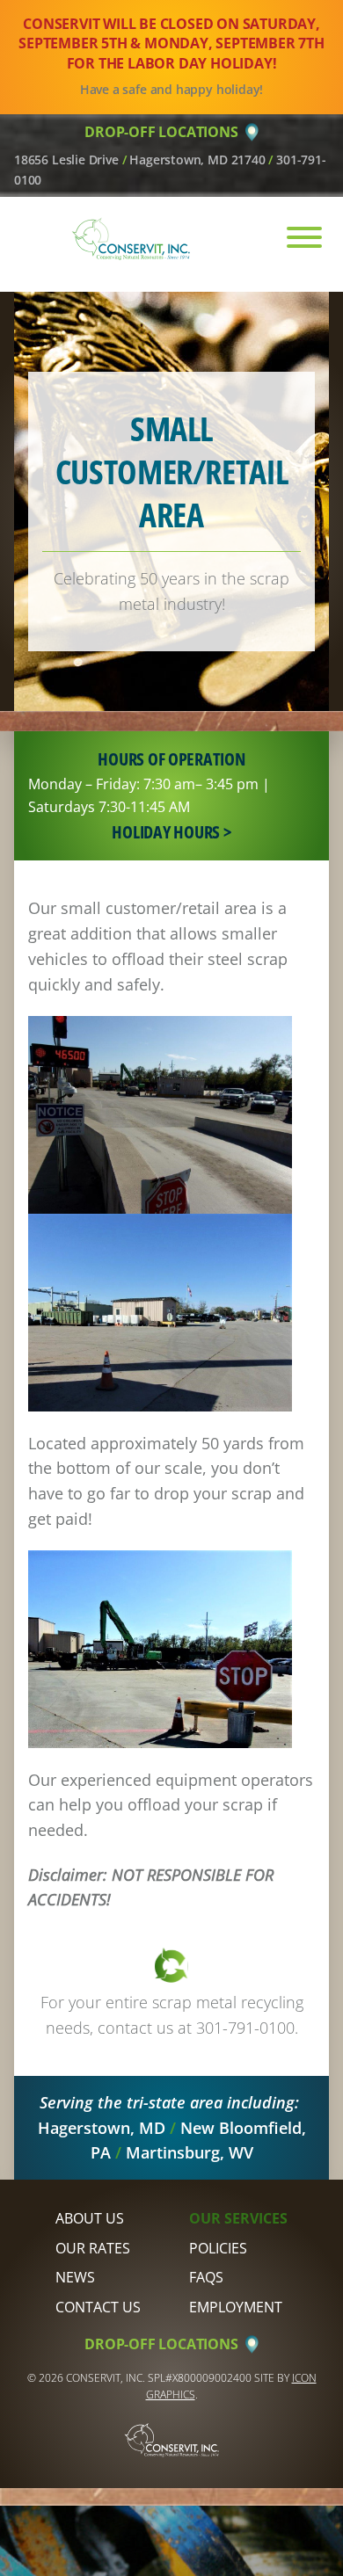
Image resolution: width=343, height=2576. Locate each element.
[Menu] (295, 237)
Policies (218, 2248)
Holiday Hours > (171, 832)
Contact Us (98, 2307)
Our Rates (93, 2248)
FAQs (206, 2277)
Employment (236, 2307)
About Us (90, 2218)
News (75, 2277)
